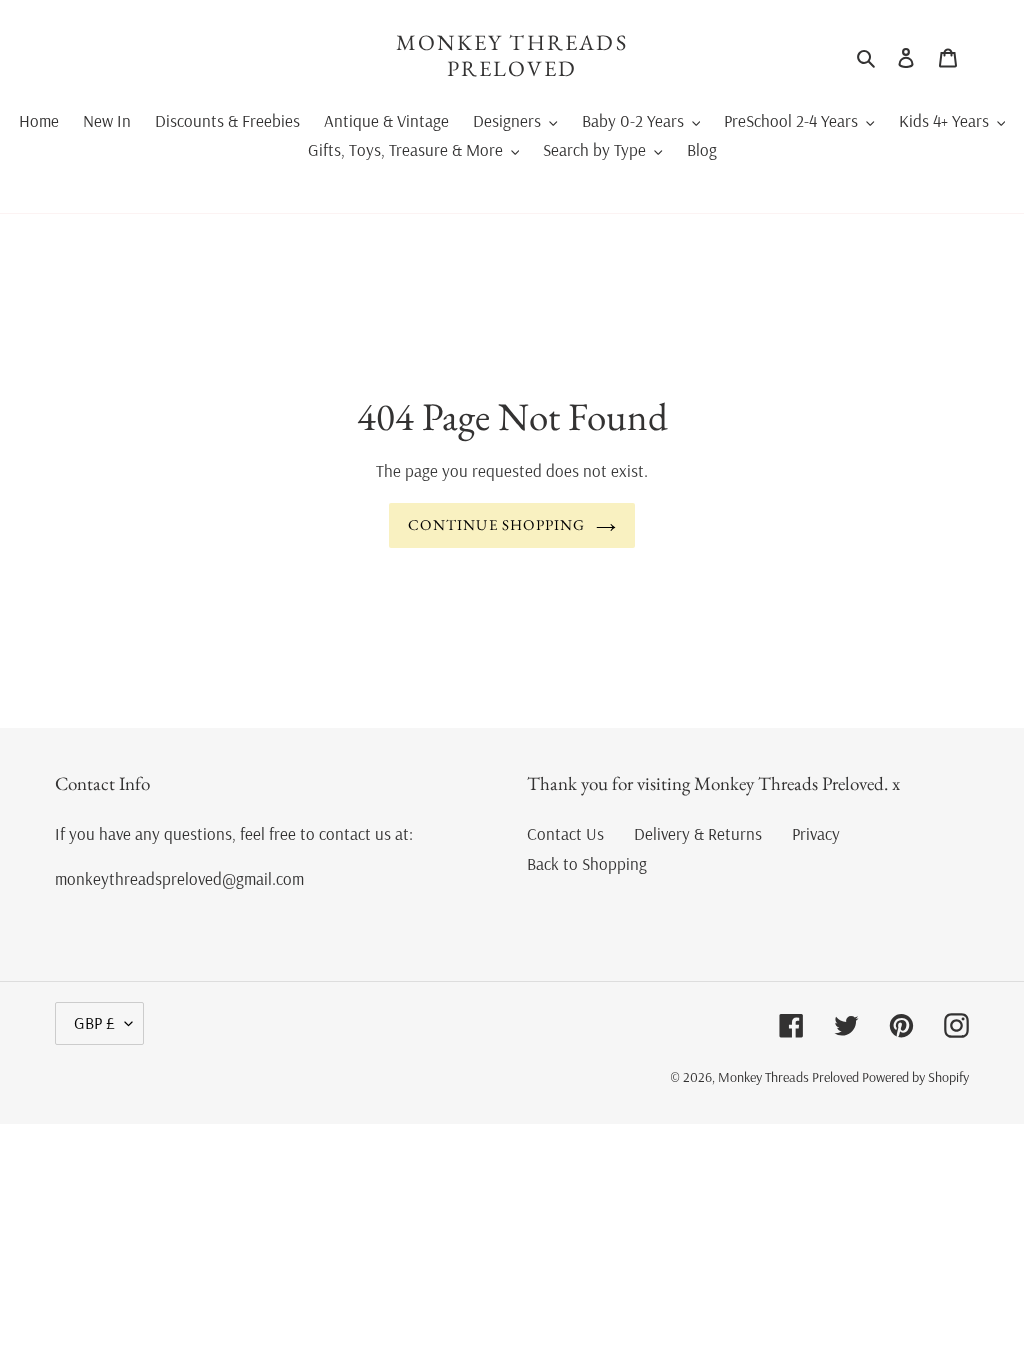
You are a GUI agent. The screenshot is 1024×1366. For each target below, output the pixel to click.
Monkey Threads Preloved (512, 56)
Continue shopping (496, 524)
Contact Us (565, 833)
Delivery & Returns (698, 833)
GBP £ (94, 1022)
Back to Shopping (587, 863)
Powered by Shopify (915, 1077)
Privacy (816, 833)
